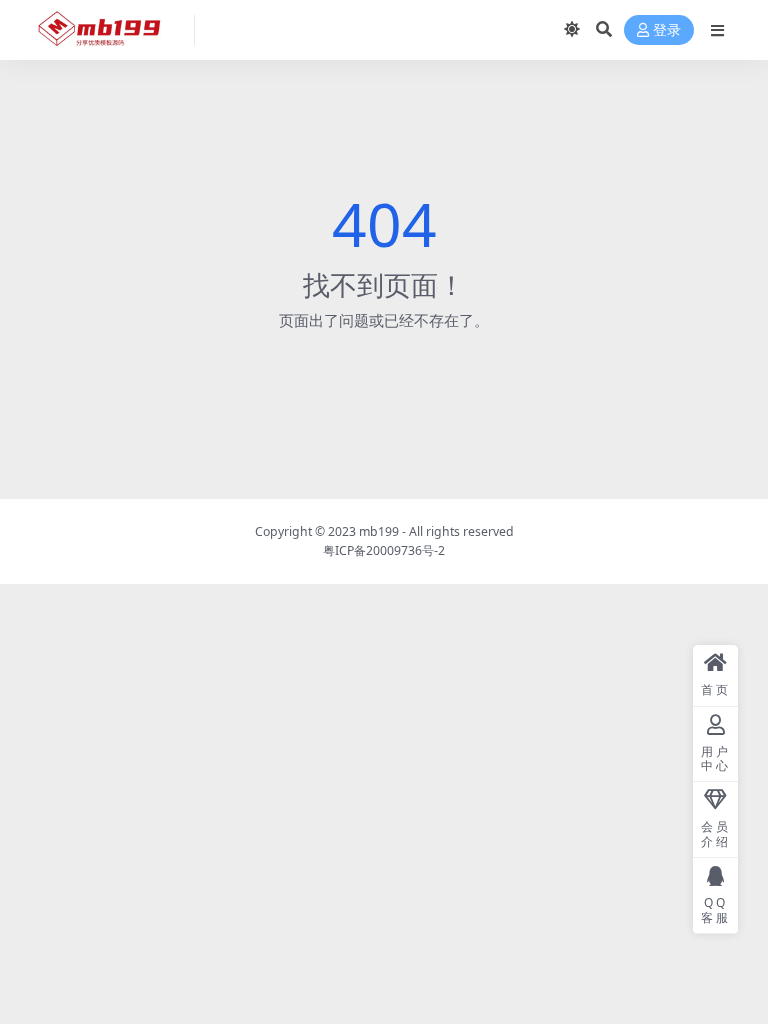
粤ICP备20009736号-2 (384, 550)
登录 (667, 30)
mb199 (379, 531)
